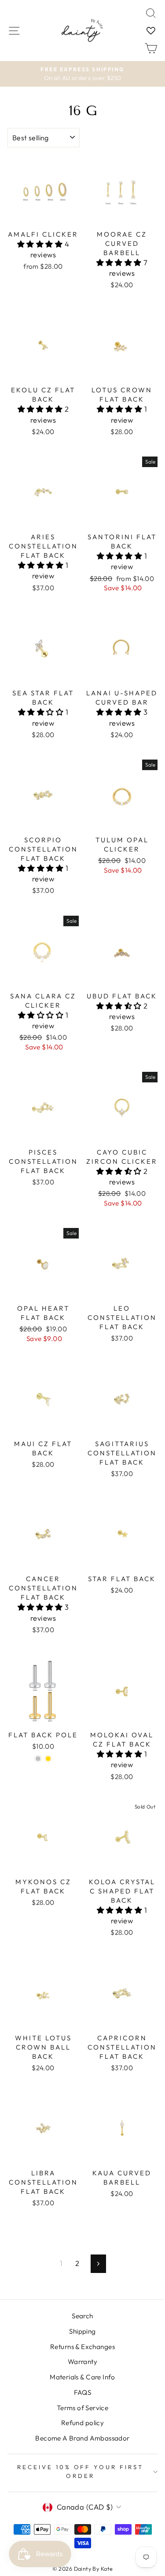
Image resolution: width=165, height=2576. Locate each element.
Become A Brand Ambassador (82, 2438)
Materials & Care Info (82, 2377)
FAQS (83, 2392)
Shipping (82, 2331)
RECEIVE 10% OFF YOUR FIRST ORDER (80, 2471)
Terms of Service (83, 2408)
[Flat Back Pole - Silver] (38, 1759)
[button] (41, 244)
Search (82, 2316)
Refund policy (82, 2423)
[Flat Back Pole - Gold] (48, 1759)
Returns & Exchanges (82, 2347)
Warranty (82, 2362)
